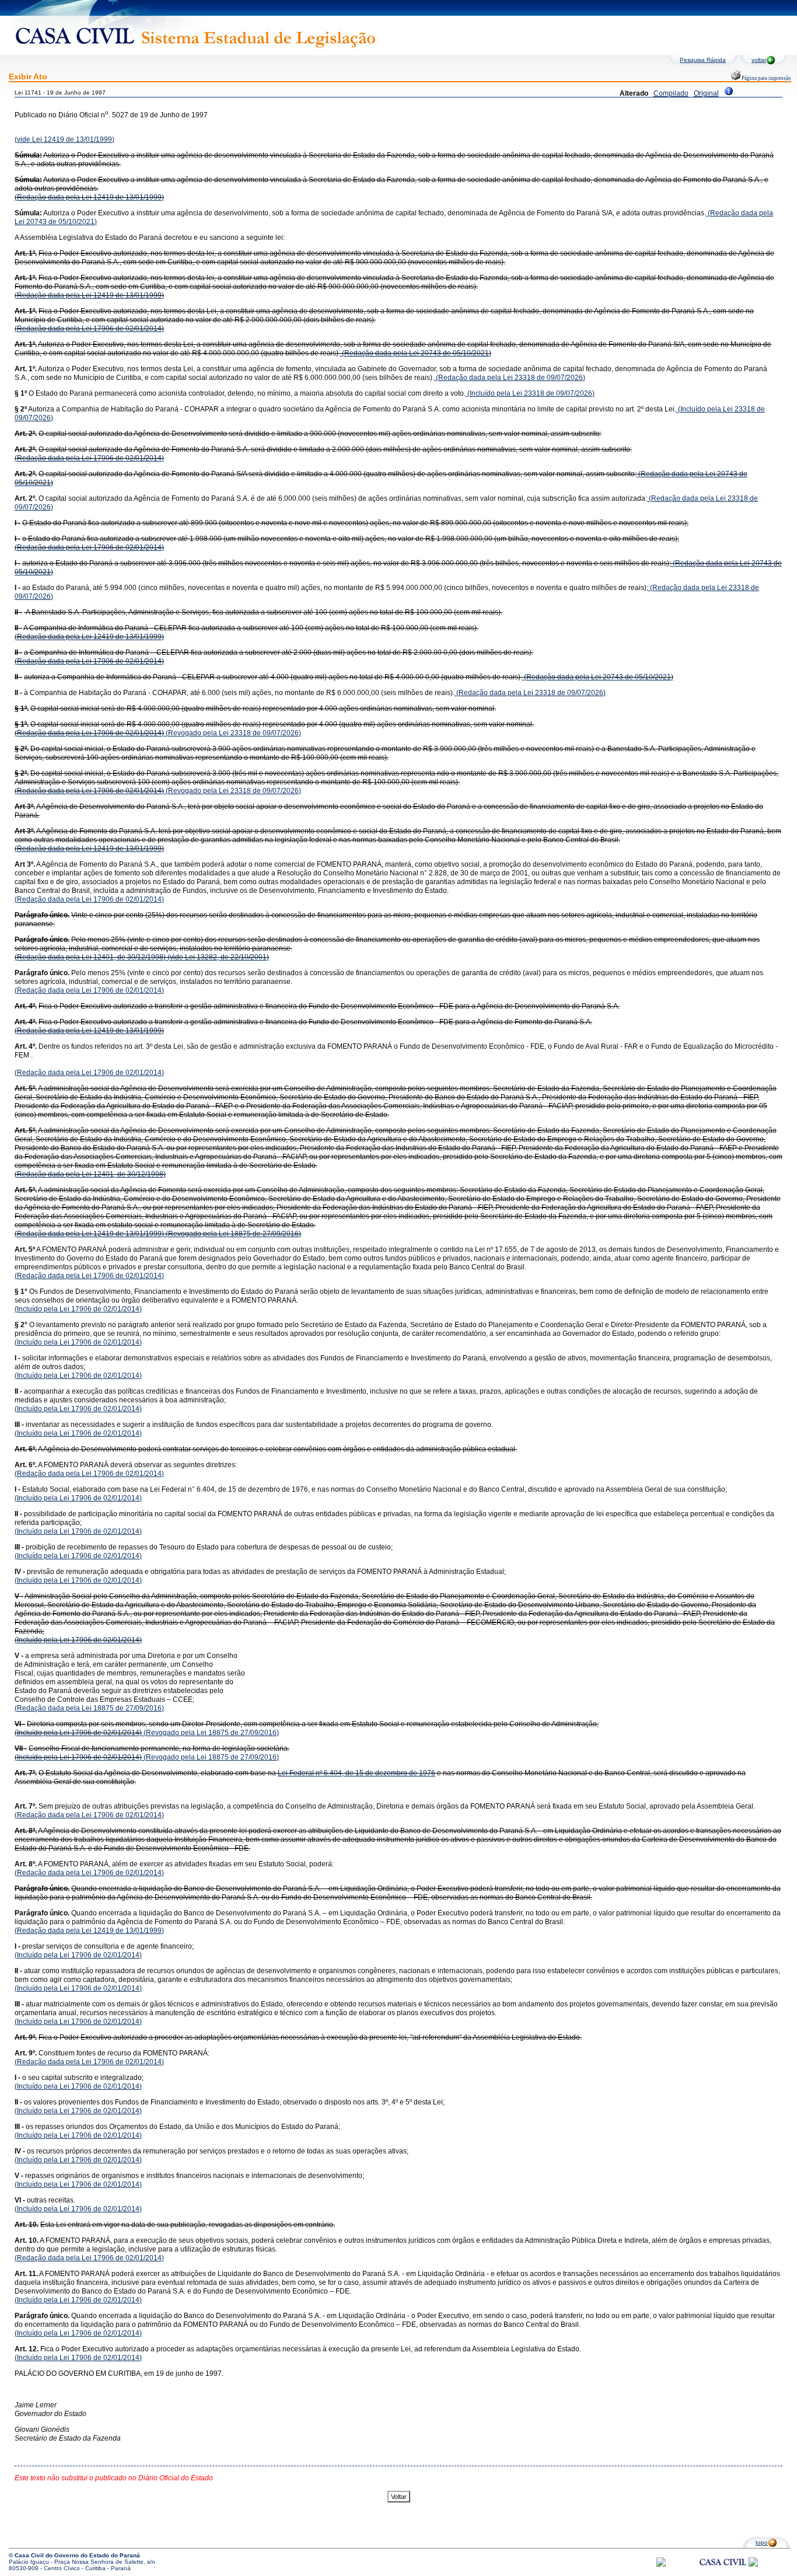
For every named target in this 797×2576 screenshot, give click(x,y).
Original (706, 93)
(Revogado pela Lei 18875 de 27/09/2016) (233, 1234)
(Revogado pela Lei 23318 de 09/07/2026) (233, 733)
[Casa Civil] (723, 2573)
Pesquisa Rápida (703, 60)
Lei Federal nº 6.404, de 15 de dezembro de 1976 (356, 1773)
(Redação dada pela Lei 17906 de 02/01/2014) (89, 329)
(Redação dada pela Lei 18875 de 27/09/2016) (89, 1708)
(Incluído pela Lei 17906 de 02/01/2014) (78, 1309)
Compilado (671, 93)
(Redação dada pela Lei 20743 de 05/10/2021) (416, 353)
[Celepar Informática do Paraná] (661, 2565)
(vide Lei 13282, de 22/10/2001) (217, 957)
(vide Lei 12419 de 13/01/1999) (64, 139)
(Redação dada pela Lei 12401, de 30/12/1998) (90, 957)
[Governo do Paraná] (753, 2565)
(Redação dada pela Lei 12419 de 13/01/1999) (89, 197)
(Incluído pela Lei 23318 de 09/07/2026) (530, 393)
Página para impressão (766, 78)
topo (762, 2542)
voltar (759, 60)
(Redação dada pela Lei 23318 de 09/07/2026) (510, 378)
